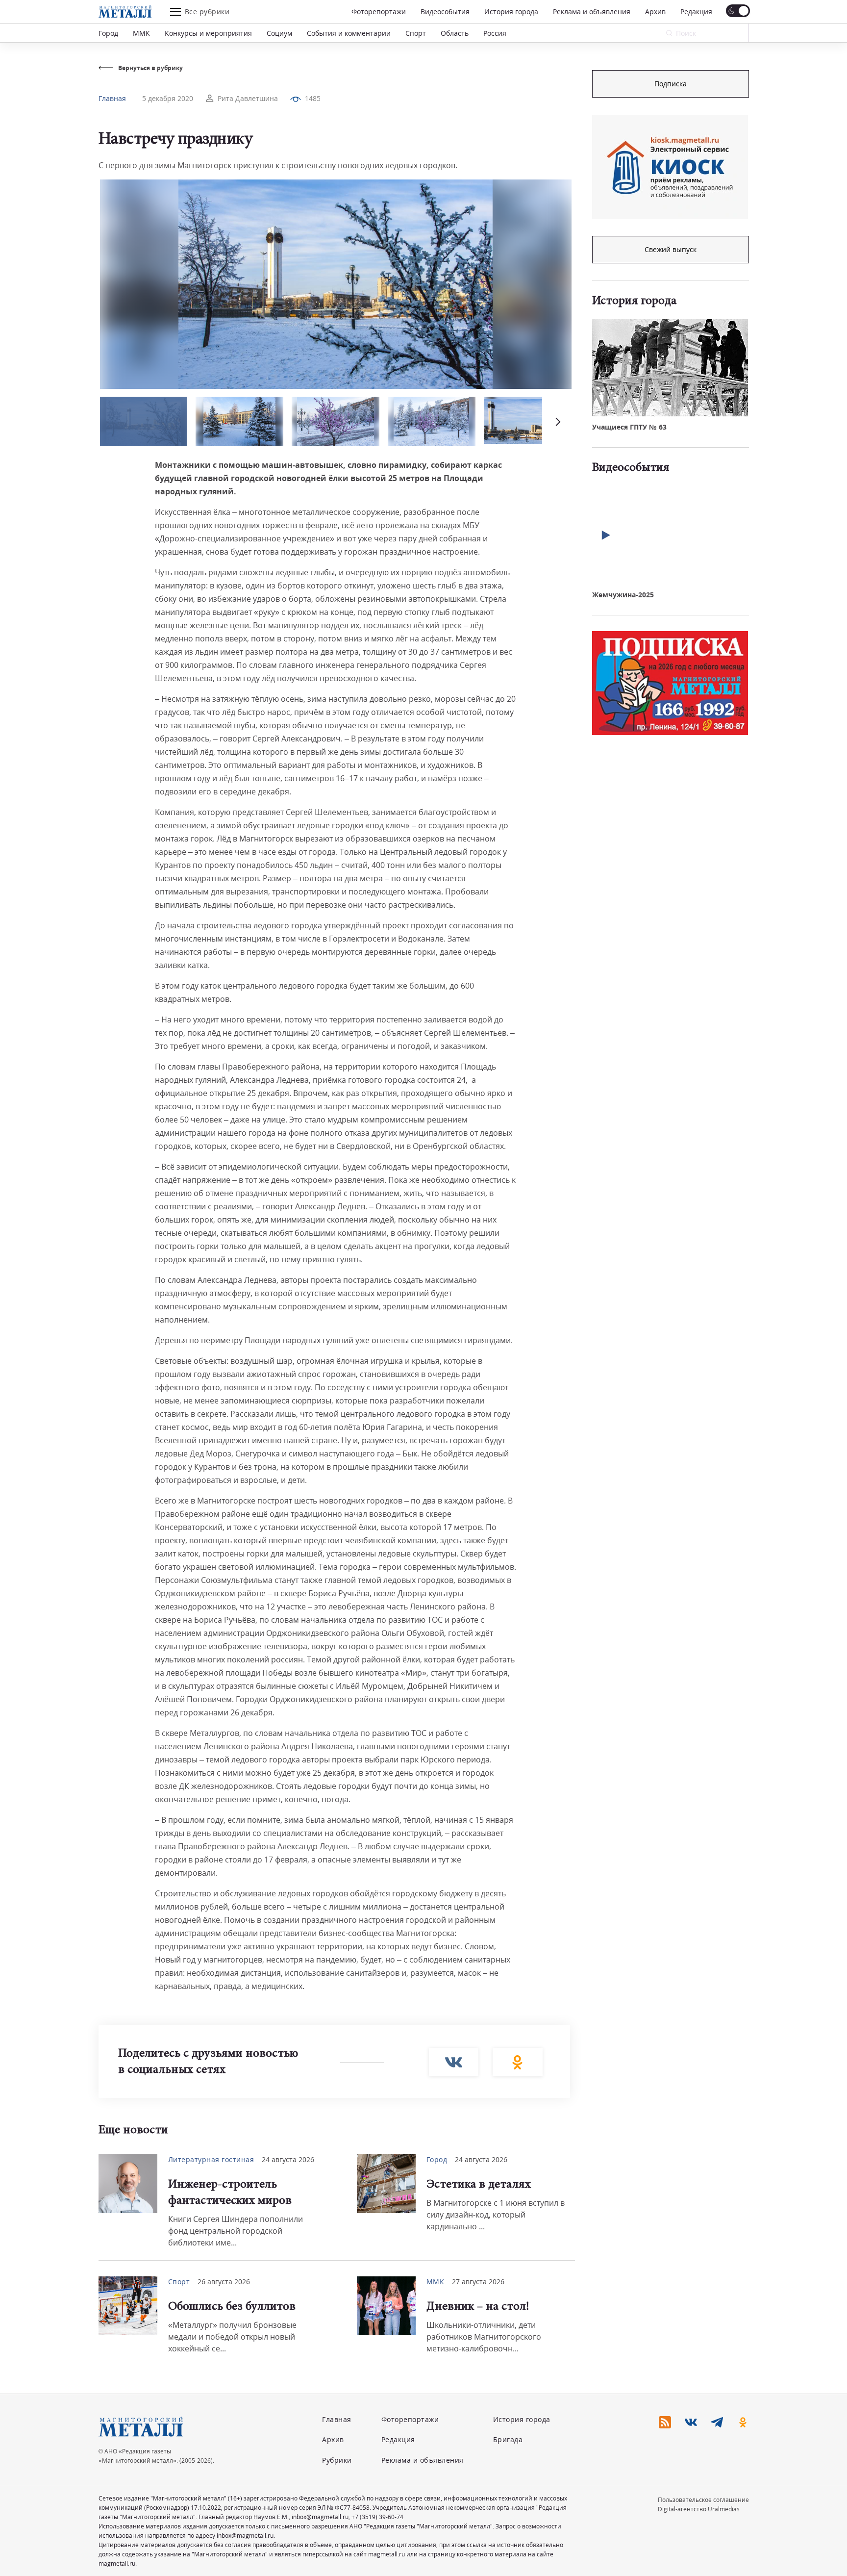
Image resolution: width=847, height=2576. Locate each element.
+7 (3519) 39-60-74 (377, 2517)
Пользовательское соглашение (703, 2500)
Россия (495, 33)
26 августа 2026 (224, 2282)
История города (511, 12)
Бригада (508, 2439)
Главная (112, 98)
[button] (557, 421)
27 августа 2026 (478, 2282)
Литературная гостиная (211, 2159)
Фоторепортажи (379, 12)
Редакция (696, 12)
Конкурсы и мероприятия (208, 33)
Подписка (671, 84)
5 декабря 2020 (168, 98)
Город (108, 33)
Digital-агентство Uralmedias (699, 2509)
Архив (655, 12)
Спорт (416, 33)
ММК (141, 33)
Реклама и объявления (592, 12)
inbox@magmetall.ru (320, 2517)
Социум (279, 33)
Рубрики (337, 2460)
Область (455, 33)
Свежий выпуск (671, 249)
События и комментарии (349, 33)
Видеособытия (445, 12)
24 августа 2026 (288, 2159)
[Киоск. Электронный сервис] (670, 167)
